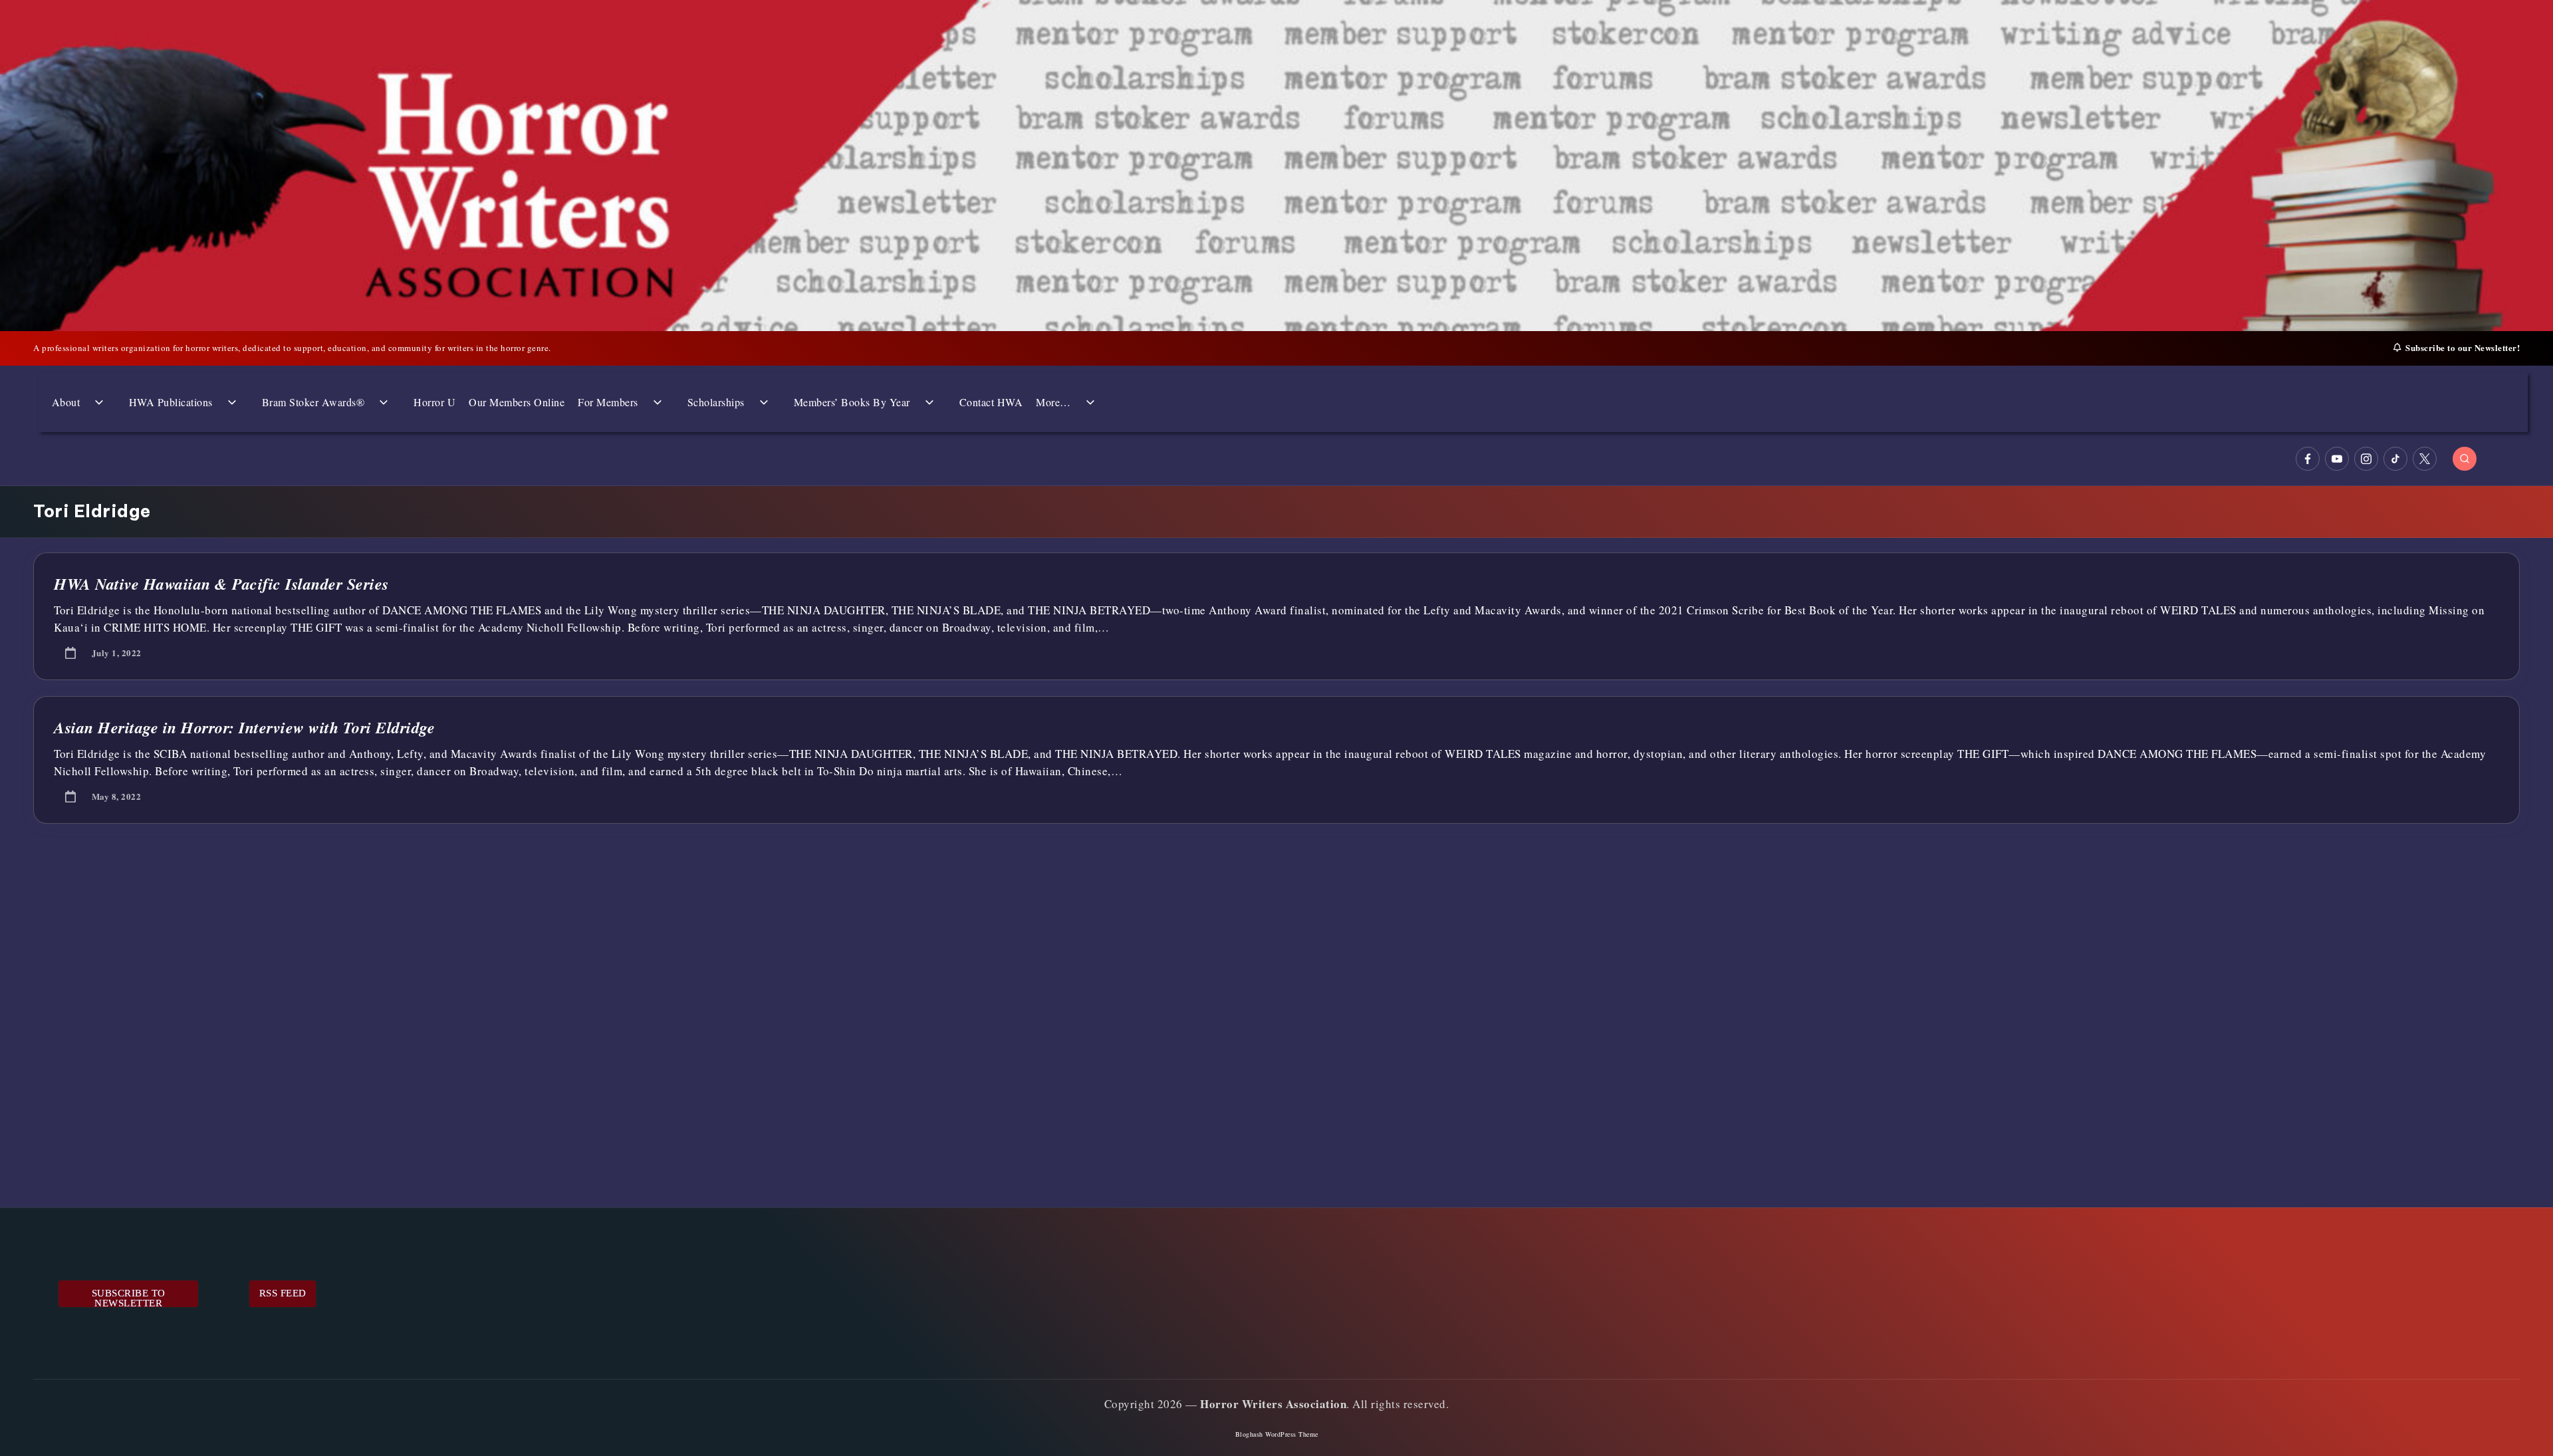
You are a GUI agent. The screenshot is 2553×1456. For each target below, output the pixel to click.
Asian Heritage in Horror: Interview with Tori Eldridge (244, 727)
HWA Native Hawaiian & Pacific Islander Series (221, 584)
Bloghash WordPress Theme (1277, 1434)
